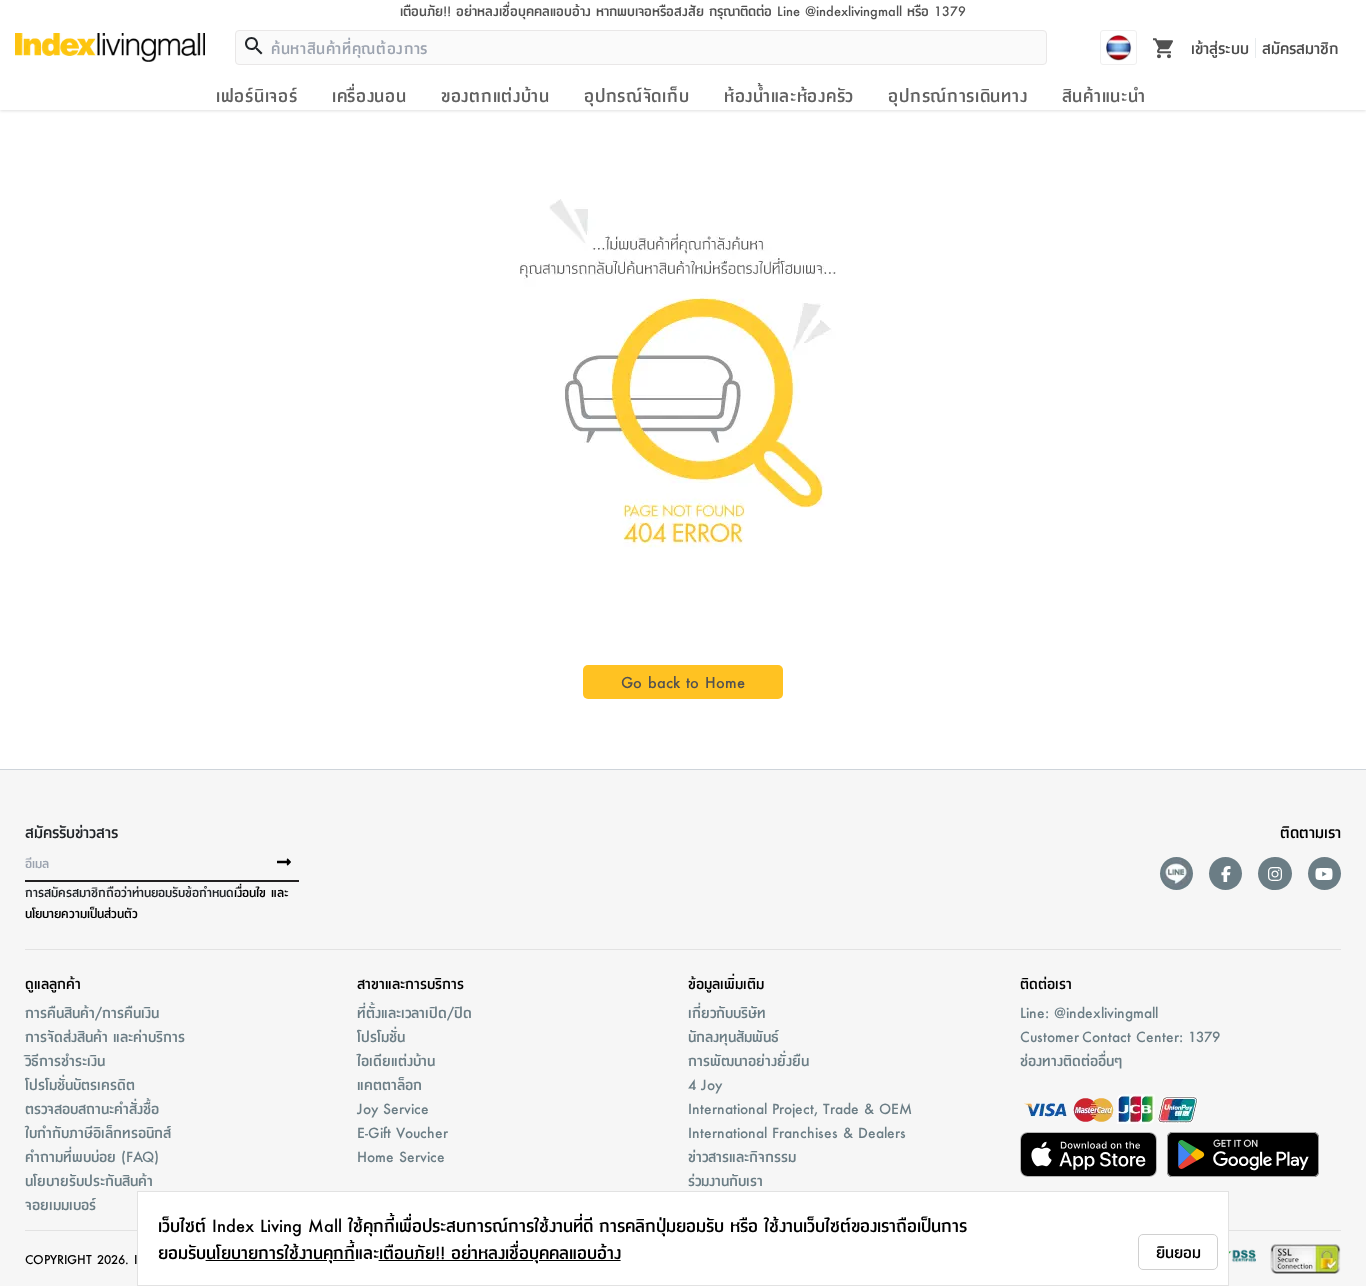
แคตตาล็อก (389, 1084)
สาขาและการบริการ (410, 983)
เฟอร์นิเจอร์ (256, 95)
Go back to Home (683, 681)
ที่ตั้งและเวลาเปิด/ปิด (414, 1012)
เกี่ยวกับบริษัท (727, 1012)
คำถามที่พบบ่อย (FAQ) (92, 1156)
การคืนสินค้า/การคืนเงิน (92, 1012)
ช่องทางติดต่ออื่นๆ (1071, 1060)
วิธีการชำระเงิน (65, 1060)
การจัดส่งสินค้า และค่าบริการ (105, 1036)
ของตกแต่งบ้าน (495, 95)
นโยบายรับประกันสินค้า (89, 1180)
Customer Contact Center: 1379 (1120, 1036)
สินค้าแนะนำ (1104, 95)
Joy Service (393, 1108)
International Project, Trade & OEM (800, 1108)
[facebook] (1225, 873)
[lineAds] (1176, 873)
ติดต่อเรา (1046, 983)
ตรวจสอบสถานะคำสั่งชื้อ (92, 1108)
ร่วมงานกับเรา (725, 1180)
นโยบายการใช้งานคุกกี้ (280, 1252)
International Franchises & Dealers (797, 1132)
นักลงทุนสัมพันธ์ (733, 1036)
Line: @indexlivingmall (1089, 1012)
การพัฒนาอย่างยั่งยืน (748, 1060)
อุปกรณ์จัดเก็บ (636, 95)
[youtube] (1324, 873)
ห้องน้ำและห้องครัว (789, 95)
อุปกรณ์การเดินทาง (957, 95)
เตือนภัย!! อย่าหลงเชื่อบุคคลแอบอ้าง (500, 1252)
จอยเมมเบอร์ (60, 1204)
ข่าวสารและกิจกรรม (742, 1156)
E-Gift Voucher (402, 1132)
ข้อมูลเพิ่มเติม (726, 983)
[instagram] (1274, 873)
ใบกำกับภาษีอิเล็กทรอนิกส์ (98, 1132)
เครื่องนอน (369, 95)
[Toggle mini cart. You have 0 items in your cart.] (1164, 47)
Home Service (401, 1156)
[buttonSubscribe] (284, 863)
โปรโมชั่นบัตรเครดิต (80, 1084)
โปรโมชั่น (381, 1036)
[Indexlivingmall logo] (110, 47)
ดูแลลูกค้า (53, 983)
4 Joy (705, 1084)
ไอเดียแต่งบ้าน (396, 1060)
